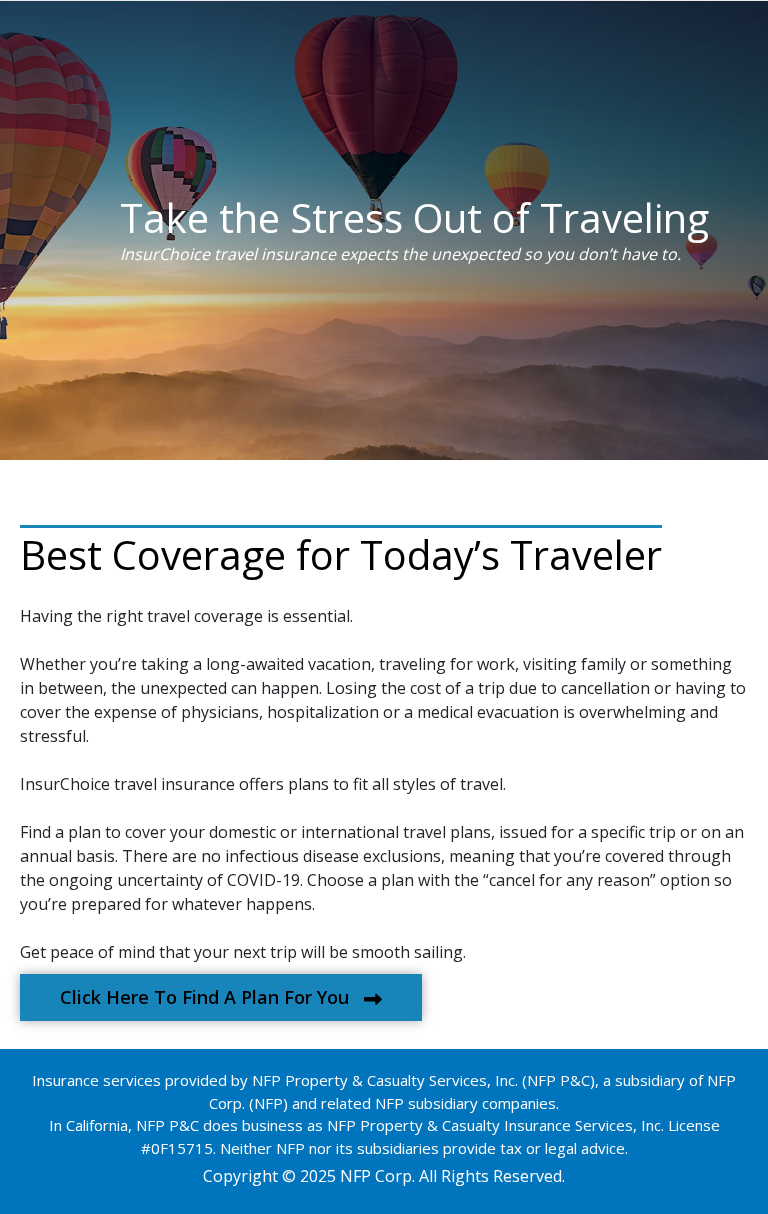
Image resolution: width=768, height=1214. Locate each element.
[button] (221, 997)
